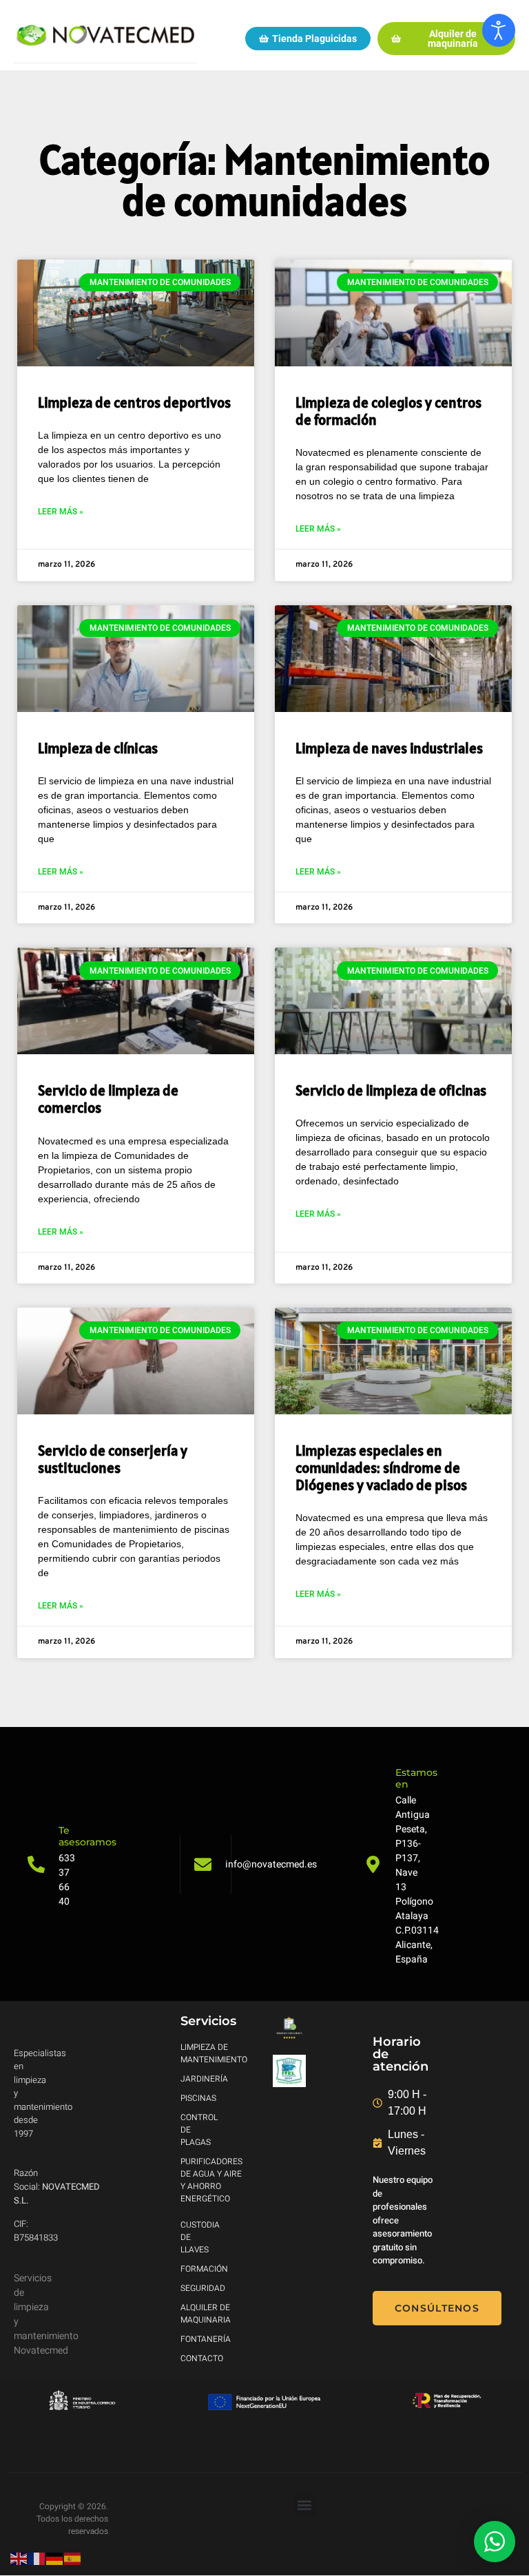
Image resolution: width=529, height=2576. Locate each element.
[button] (305, 2505)
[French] (37, 2558)
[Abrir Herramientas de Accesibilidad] (499, 30)
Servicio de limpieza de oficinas (391, 1090)
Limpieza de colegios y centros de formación (388, 411)
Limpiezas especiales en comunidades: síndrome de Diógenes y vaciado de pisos (381, 1468)
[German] (55, 2558)
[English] (19, 2558)
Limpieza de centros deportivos (134, 402)
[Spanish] (73, 2558)
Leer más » (61, 512)
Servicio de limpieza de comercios (108, 1099)
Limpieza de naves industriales (389, 748)
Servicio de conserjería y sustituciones (113, 1459)
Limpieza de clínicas (98, 748)
